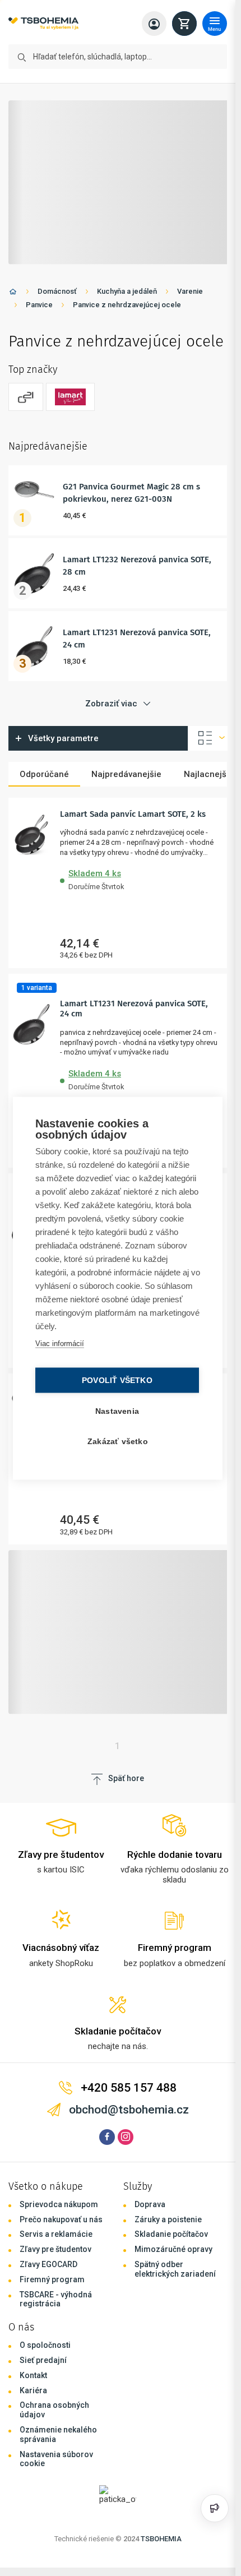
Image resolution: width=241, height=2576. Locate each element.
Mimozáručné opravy (173, 2249)
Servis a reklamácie (56, 2234)
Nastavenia (117, 1411)
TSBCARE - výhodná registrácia (56, 2299)
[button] (139, 878)
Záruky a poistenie (168, 2219)
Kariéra (33, 2390)
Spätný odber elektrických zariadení (175, 2269)
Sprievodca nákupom (59, 2204)
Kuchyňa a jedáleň (127, 291)
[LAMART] (70, 397)
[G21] (26, 397)
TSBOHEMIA (161, 2539)
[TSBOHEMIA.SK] (43, 24)
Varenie (190, 291)
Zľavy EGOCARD (48, 2264)
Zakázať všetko (118, 1441)
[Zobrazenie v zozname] (208, 738)
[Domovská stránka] (13, 293)
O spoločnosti (45, 2345)
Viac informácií (60, 1343)
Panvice (39, 305)
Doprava (150, 2204)
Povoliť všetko (117, 1380)
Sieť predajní (43, 2360)
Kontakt (33, 2375)
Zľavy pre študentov (55, 2249)
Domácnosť (57, 291)
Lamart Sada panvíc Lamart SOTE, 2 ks (133, 814)
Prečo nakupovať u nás (61, 2219)
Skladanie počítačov (171, 2234)
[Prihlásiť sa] (154, 24)
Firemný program (52, 2279)
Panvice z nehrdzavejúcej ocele (127, 305)
